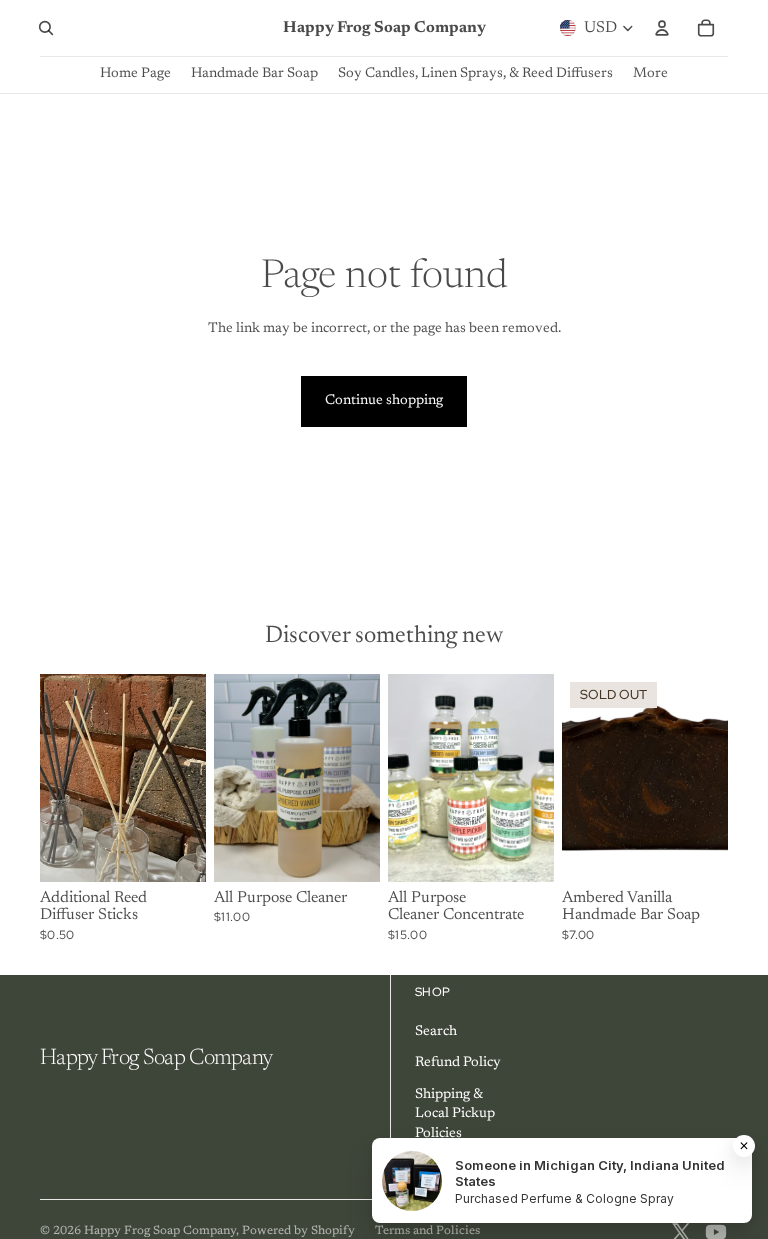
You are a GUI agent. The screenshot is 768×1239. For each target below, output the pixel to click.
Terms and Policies (427, 1231)
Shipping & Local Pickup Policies (455, 1114)
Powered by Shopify (298, 1231)
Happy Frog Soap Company (160, 1231)
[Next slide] (190, 777)
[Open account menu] (662, 28)
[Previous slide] (55, 777)
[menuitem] (650, 75)
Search (436, 1032)
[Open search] (46, 28)
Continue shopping (384, 401)
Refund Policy (458, 1063)
